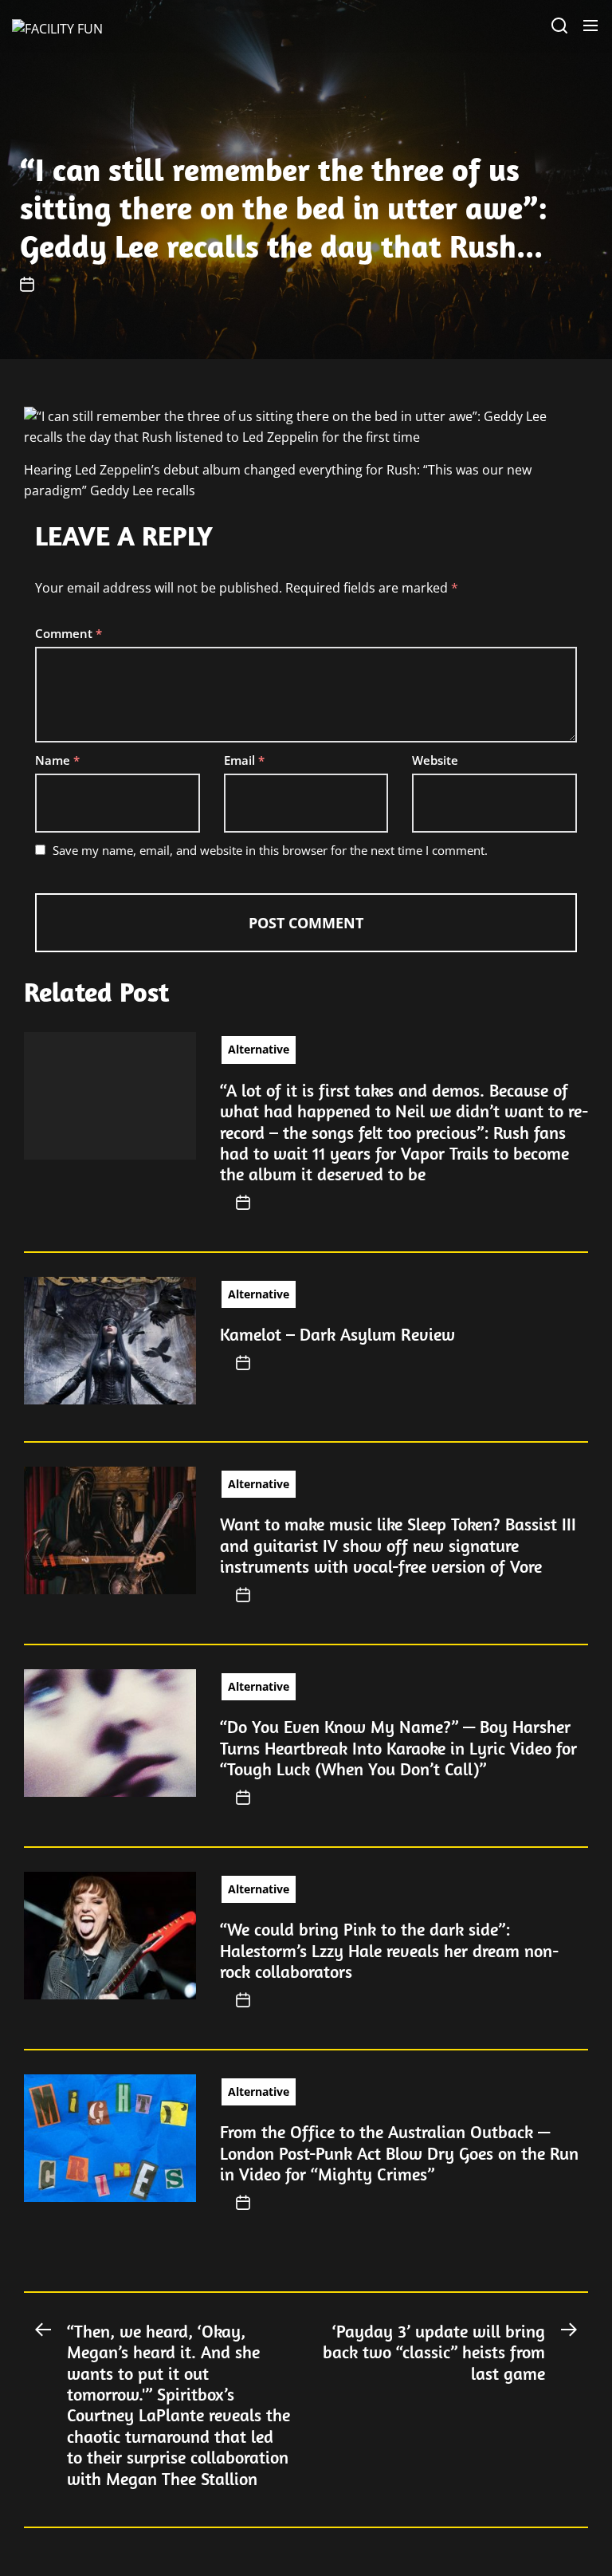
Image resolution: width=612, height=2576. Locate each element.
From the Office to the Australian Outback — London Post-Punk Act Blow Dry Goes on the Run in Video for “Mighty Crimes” (399, 2153)
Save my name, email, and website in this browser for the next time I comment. (270, 850)
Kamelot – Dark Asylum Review (337, 1334)
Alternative (259, 1049)
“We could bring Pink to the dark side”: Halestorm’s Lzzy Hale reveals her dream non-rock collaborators (389, 1950)
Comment (69, 633)
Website (435, 760)
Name (57, 760)
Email (244, 760)
